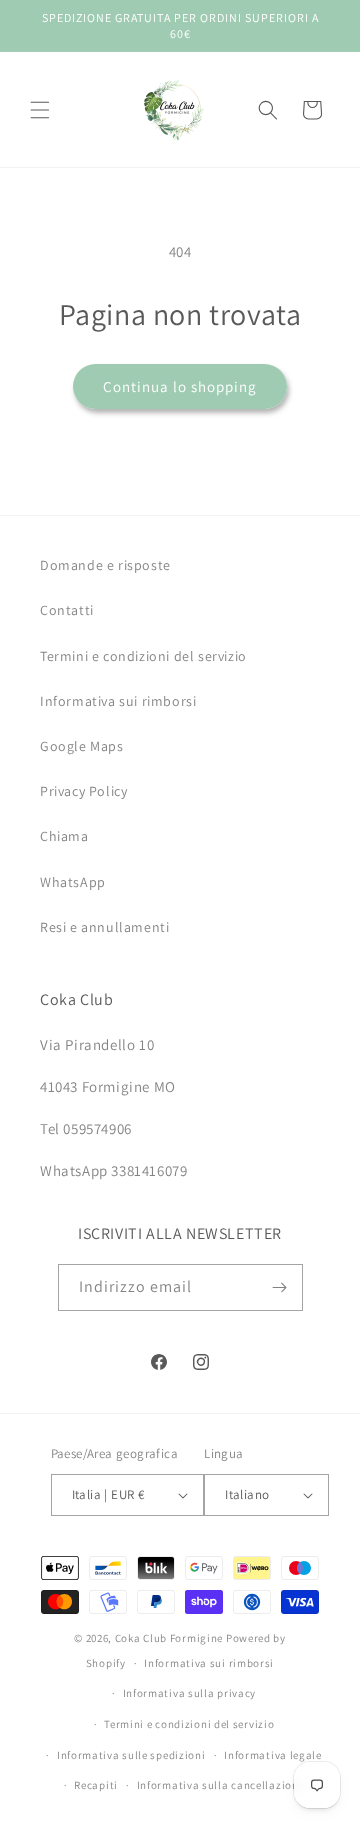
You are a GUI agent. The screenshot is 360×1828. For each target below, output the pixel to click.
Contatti (67, 610)
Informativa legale (273, 1755)
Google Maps (82, 746)
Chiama (64, 836)
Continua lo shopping (180, 386)
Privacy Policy (83, 791)
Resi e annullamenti (104, 927)
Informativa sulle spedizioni (131, 1755)
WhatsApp (73, 882)
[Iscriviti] (280, 1287)
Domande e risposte (105, 565)
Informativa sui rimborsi (118, 701)
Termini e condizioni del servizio (143, 656)
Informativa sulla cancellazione (221, 1785)
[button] (40, 110)
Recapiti (96, 1785)
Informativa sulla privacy (190, 1693)
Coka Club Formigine (169, 1638)
